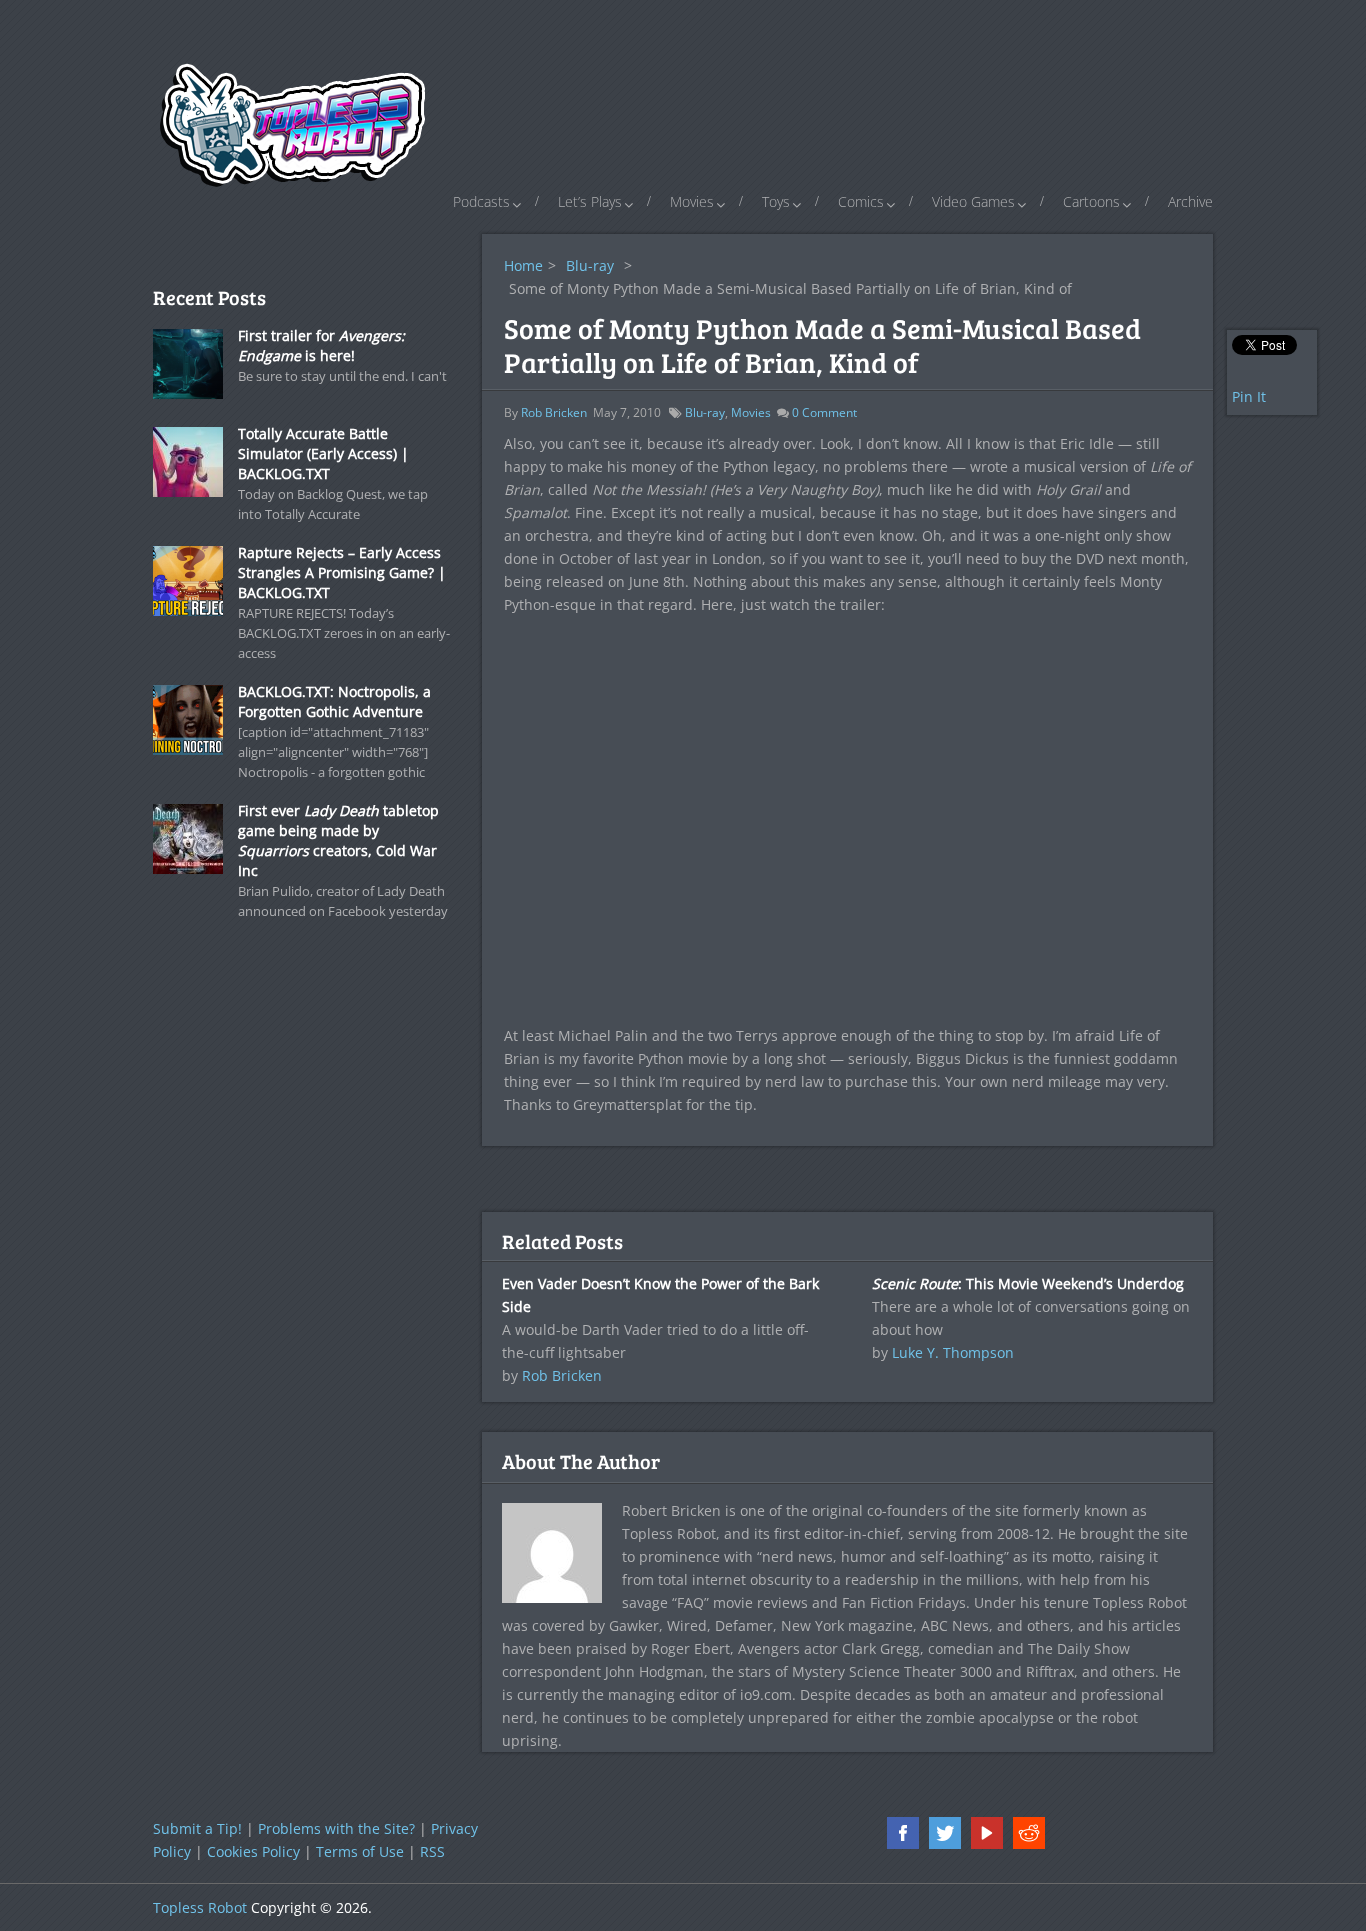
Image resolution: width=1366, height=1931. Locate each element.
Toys (776, 201)
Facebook (903, 1833)
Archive (1190, 201)
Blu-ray (590, 265)
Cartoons (1091, 201)
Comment (824, 412)
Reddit (1029, 1833)
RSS (432, 1851)
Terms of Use (360, 1851)
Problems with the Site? (336, 1828)
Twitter (945, 1833)
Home (523, 265)
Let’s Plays (590, 201)
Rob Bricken (554, 412)
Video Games (973, 201)
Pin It (1249, 396)
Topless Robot (200, 1907)
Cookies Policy (253, 1851)
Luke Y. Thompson (953, 1352)
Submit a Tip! (197, 1828)
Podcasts (481, 201)
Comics (861, 201)
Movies (692, 201)
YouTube (987, 1833)
